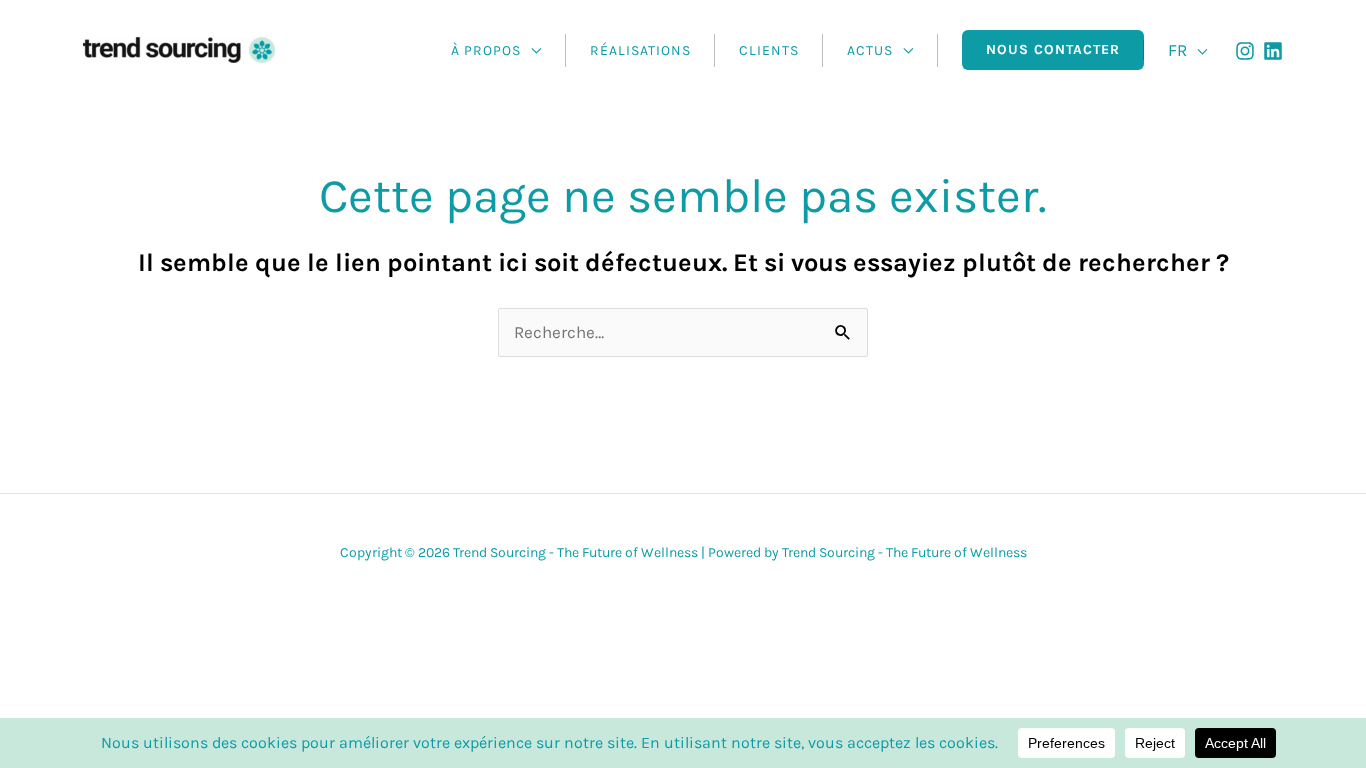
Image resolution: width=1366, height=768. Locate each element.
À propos (486, 50)
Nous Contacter (1053, 49)
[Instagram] (1245, 51)
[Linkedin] (1273, 51)
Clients (769, 50)
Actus (870, 50)
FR (1177, 50)
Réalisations (640, 50)
